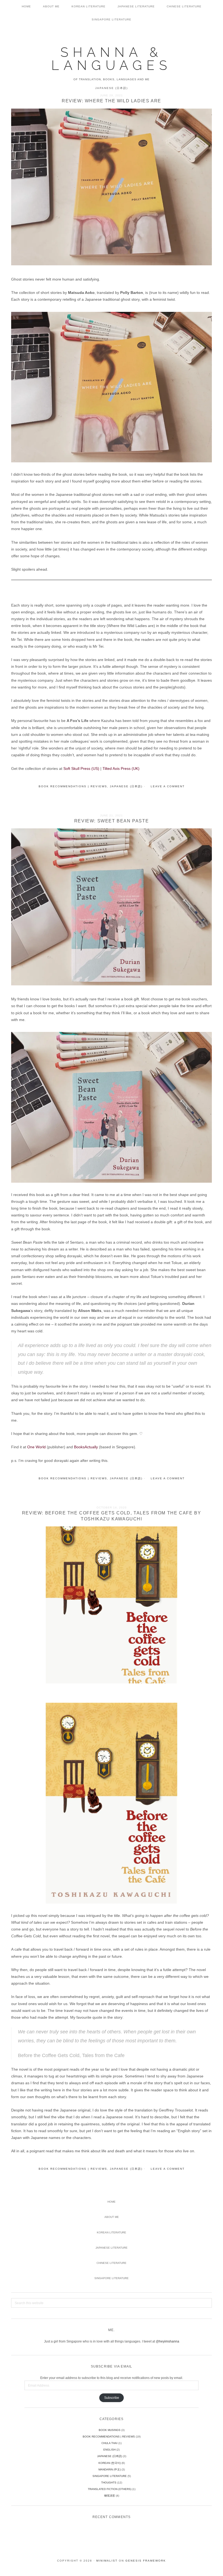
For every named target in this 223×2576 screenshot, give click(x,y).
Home (112, 2202)
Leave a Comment (168, 786)
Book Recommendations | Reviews (73, 786)
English (109, 2450)
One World (36, 1447)
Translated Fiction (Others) (110, 2489)
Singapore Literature (112, 2278)
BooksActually (86, 1447)
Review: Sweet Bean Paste (112, 821)
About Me (112, 2217)
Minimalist (107, 2561)
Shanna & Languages (111, 59)
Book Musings (110, 2430)
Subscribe (112, 2398)
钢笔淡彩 (110, 2496)
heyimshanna (169, 2341)
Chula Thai (109, 2443)
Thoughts (109, 2483)
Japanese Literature (112, 2248)
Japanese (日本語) (126, 786)
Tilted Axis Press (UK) (121, 769)
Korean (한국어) (110, 2463)
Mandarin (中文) (110, 2469)
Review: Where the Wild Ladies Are (112, 101)
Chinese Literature (112, 2263)
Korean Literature (112, 2232)
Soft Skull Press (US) (81, 769)
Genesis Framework (146, 2561)
